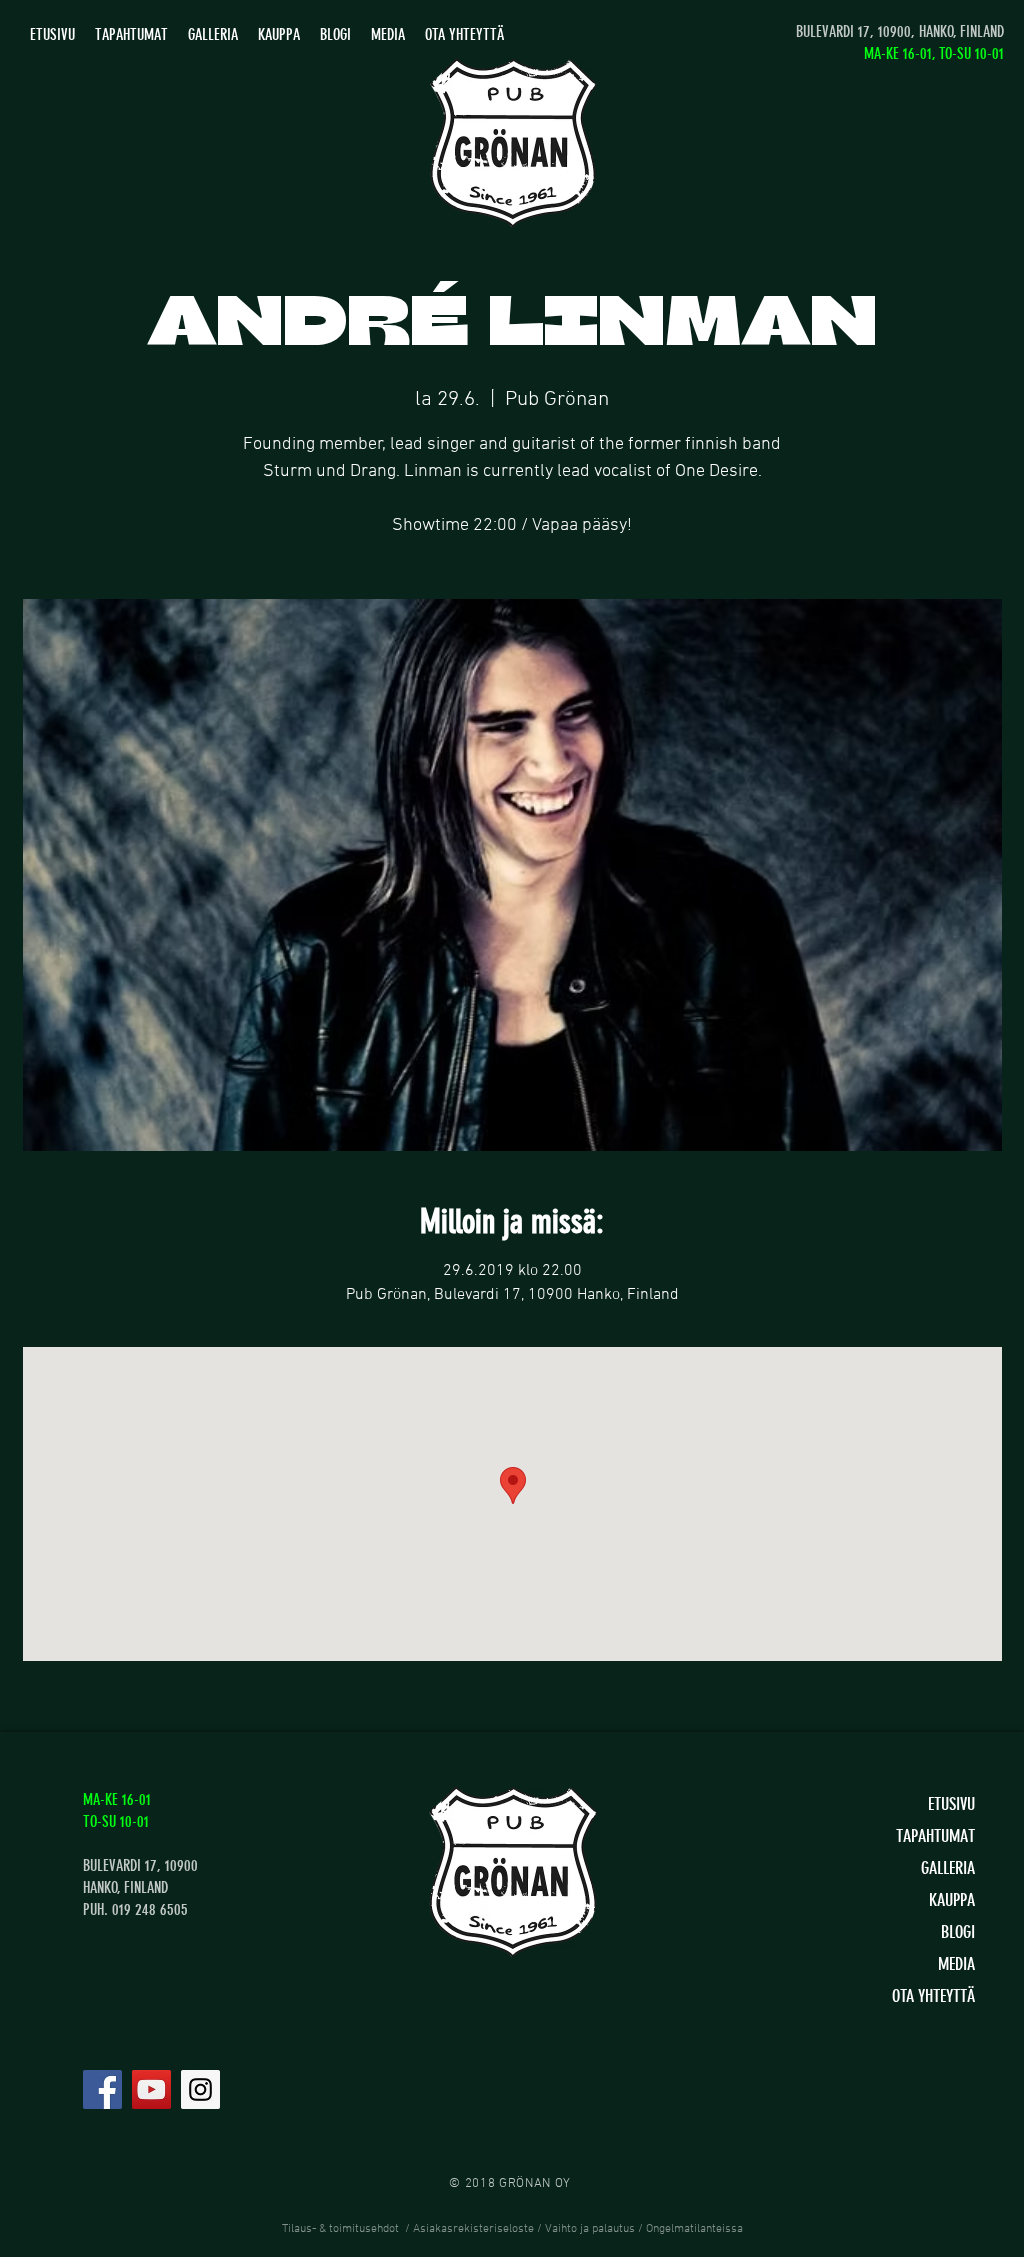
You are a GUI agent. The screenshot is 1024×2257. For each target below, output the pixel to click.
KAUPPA (952, 1900)
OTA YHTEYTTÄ (933, 1996)
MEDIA (956, 1964)
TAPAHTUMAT (935, 1836)
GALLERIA (948, 1868)
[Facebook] (102, 2089)
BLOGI (958, 1932)
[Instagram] (200, 2089)
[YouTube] (151, 2089)
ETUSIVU (951, 1804)
